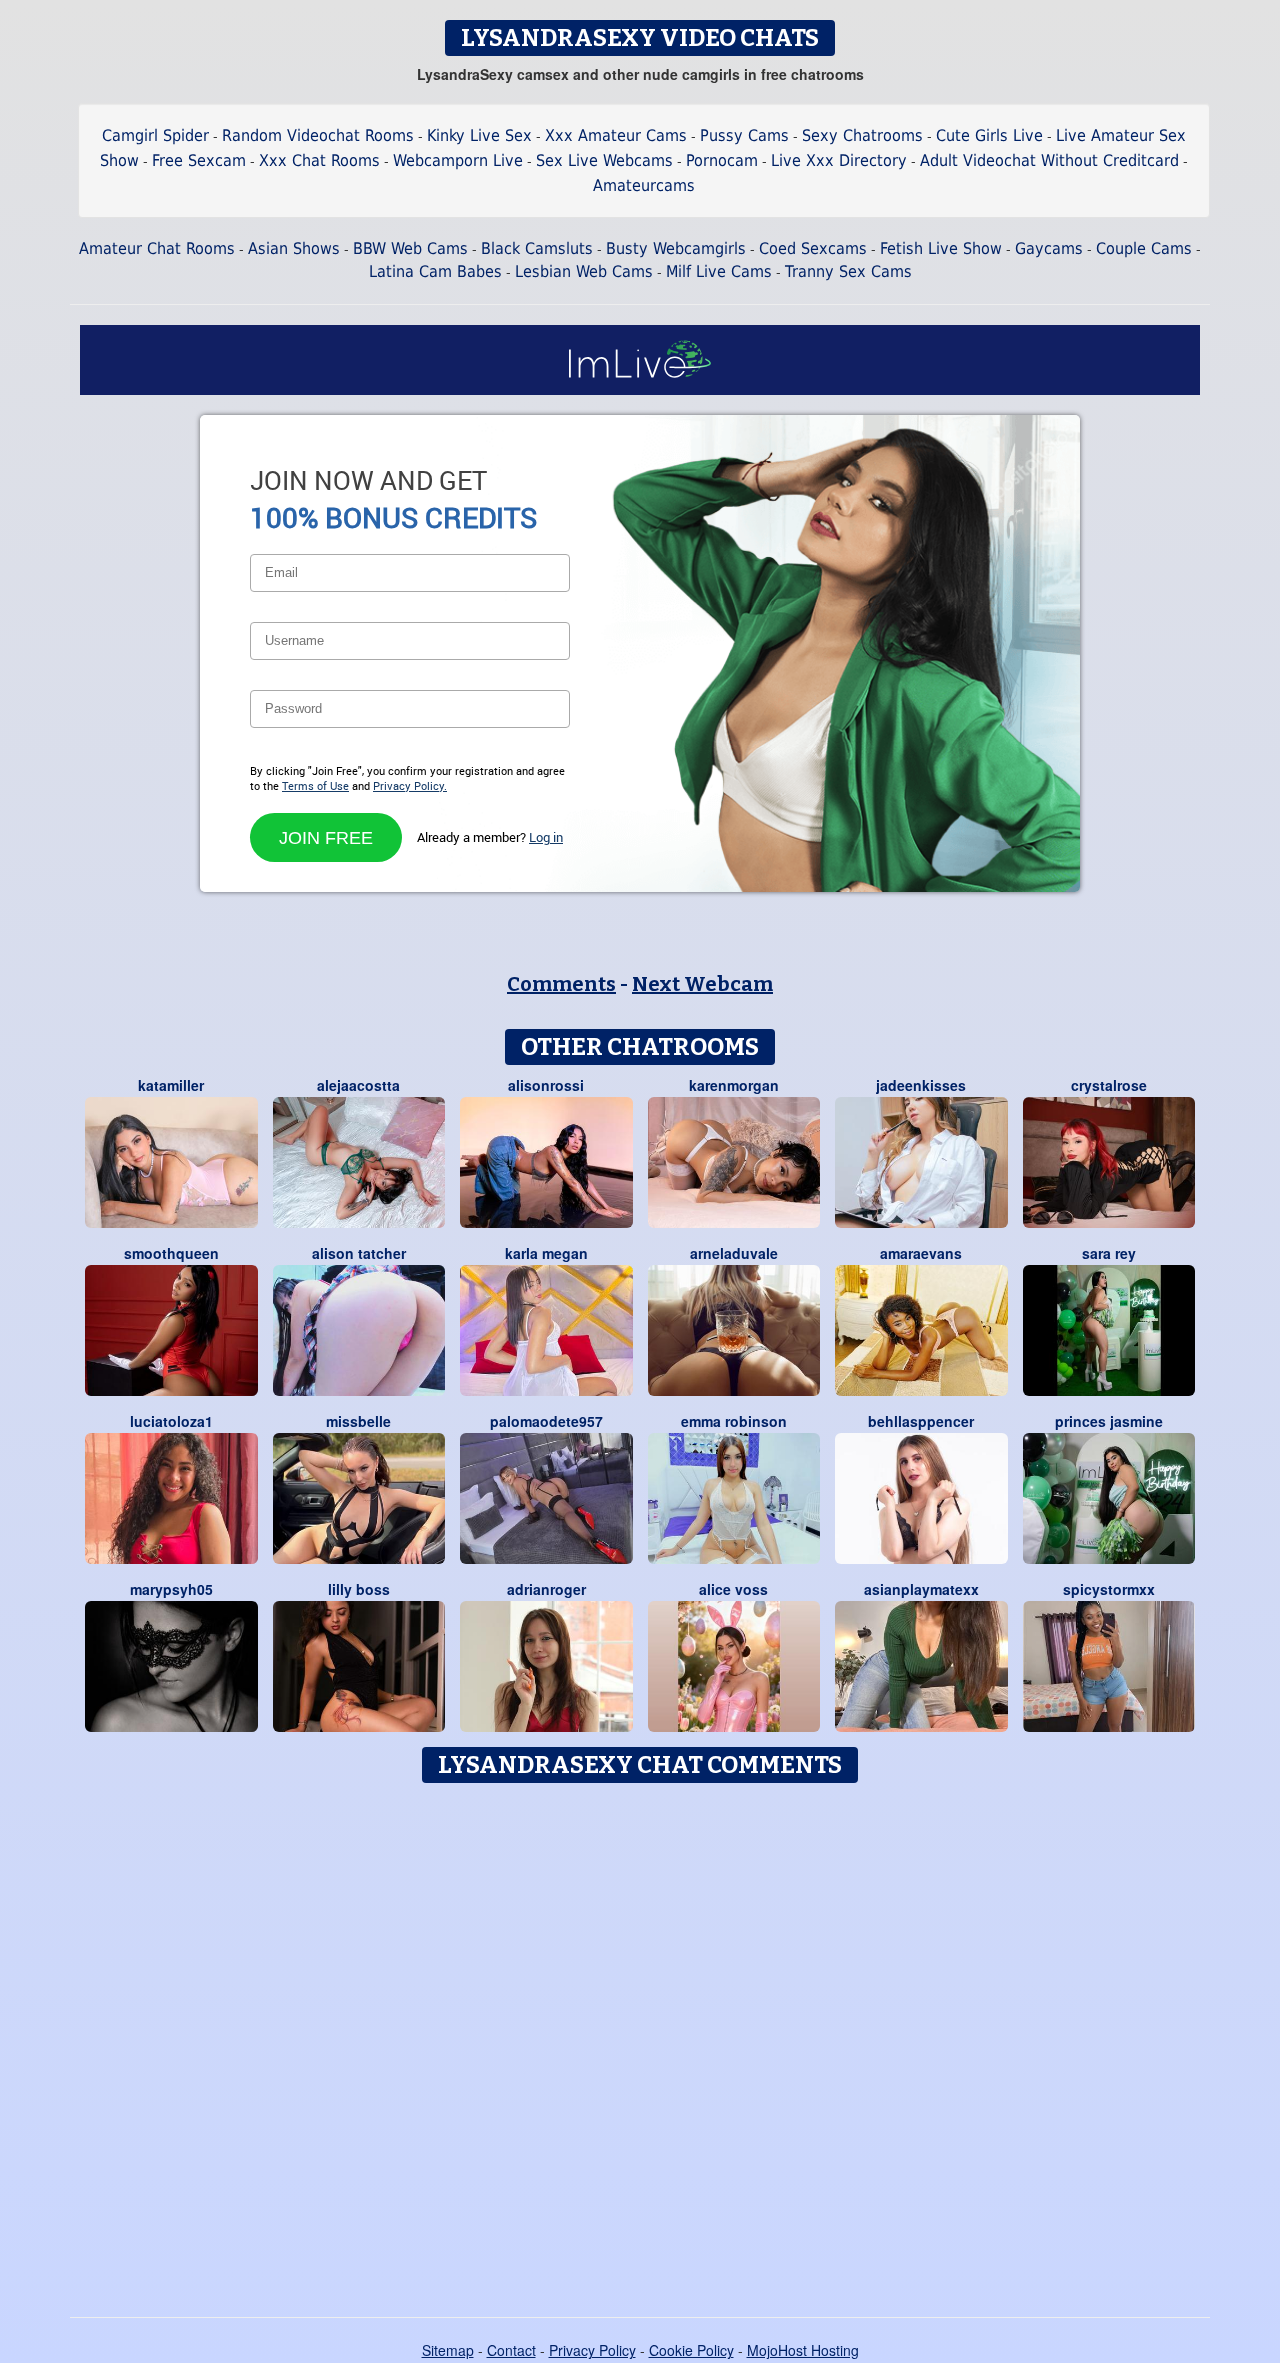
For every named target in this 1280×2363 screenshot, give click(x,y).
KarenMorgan (734, 1085)
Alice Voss (733, 1589)
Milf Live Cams (719, 271)
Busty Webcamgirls (676, 248)
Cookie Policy (691, 2350)
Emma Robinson (734, 1421)
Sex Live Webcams (604, 160)
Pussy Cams (744, 135)
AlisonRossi (546, 1085)
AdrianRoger (546, 1589)
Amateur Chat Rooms (157, 248)
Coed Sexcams (813, 248)
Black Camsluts (537, 248)
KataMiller (171, 1085)
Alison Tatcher (359, 1253)
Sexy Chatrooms (862, 135)
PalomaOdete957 (546, 1421)
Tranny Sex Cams (848, 271)
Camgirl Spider (155, 135)
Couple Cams (1144, 248)
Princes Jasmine (1109, 1421)
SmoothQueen (171, 1253)
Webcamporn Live (458, 160)
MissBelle (358, 1421)
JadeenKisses (921, 1085)
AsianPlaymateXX (921, 1589)
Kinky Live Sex (479, 135)
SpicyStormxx (1109, 1589)
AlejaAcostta (358, 1085)
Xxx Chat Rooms (319, 160)
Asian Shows (294, 248)
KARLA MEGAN (546, 1253)
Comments (561, 984)
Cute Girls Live (989, 135)
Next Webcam (702, 984)
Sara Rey (1109, 1253)
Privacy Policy (592, 2350)
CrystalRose (1109, 1085)
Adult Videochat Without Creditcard (1049, 160)
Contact (511, 2350)
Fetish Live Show (941, 248)
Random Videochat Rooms (318, 135)
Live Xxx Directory (839, 160)
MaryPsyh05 (171, 1589)
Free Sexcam (199, 160)
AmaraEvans (921, 1253)
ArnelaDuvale (734, 1253)
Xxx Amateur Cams (616, 135)
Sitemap (448, 2350)
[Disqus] (640, 2043)
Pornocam (722, 160)
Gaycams (1049, 248)
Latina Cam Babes (435, 271)
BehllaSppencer (921, 1421)
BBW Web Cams (410, 248)
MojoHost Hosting (803, 2350)
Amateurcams (644, 185)
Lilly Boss (359, 1589)
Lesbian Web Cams (584, 271)
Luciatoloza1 (171, 1421)
